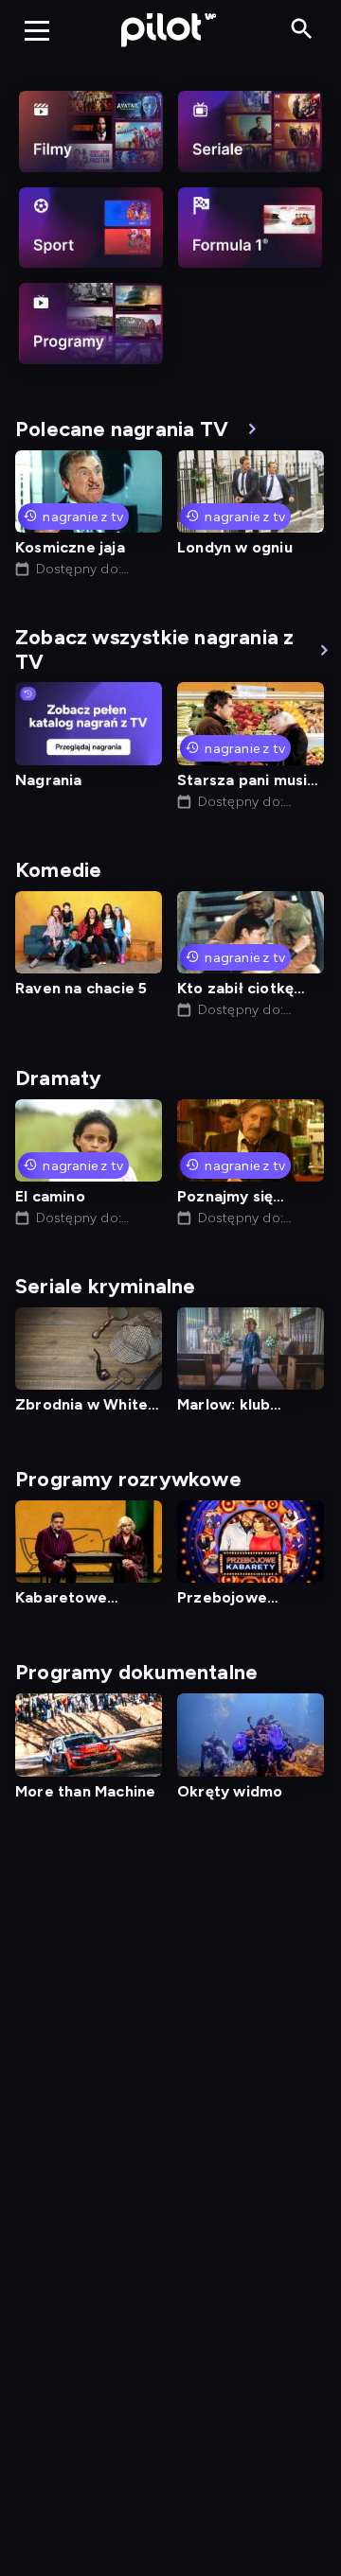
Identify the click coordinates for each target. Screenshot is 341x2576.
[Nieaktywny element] (91, 131)
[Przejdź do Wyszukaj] (302, 30)
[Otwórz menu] (37, 30)
